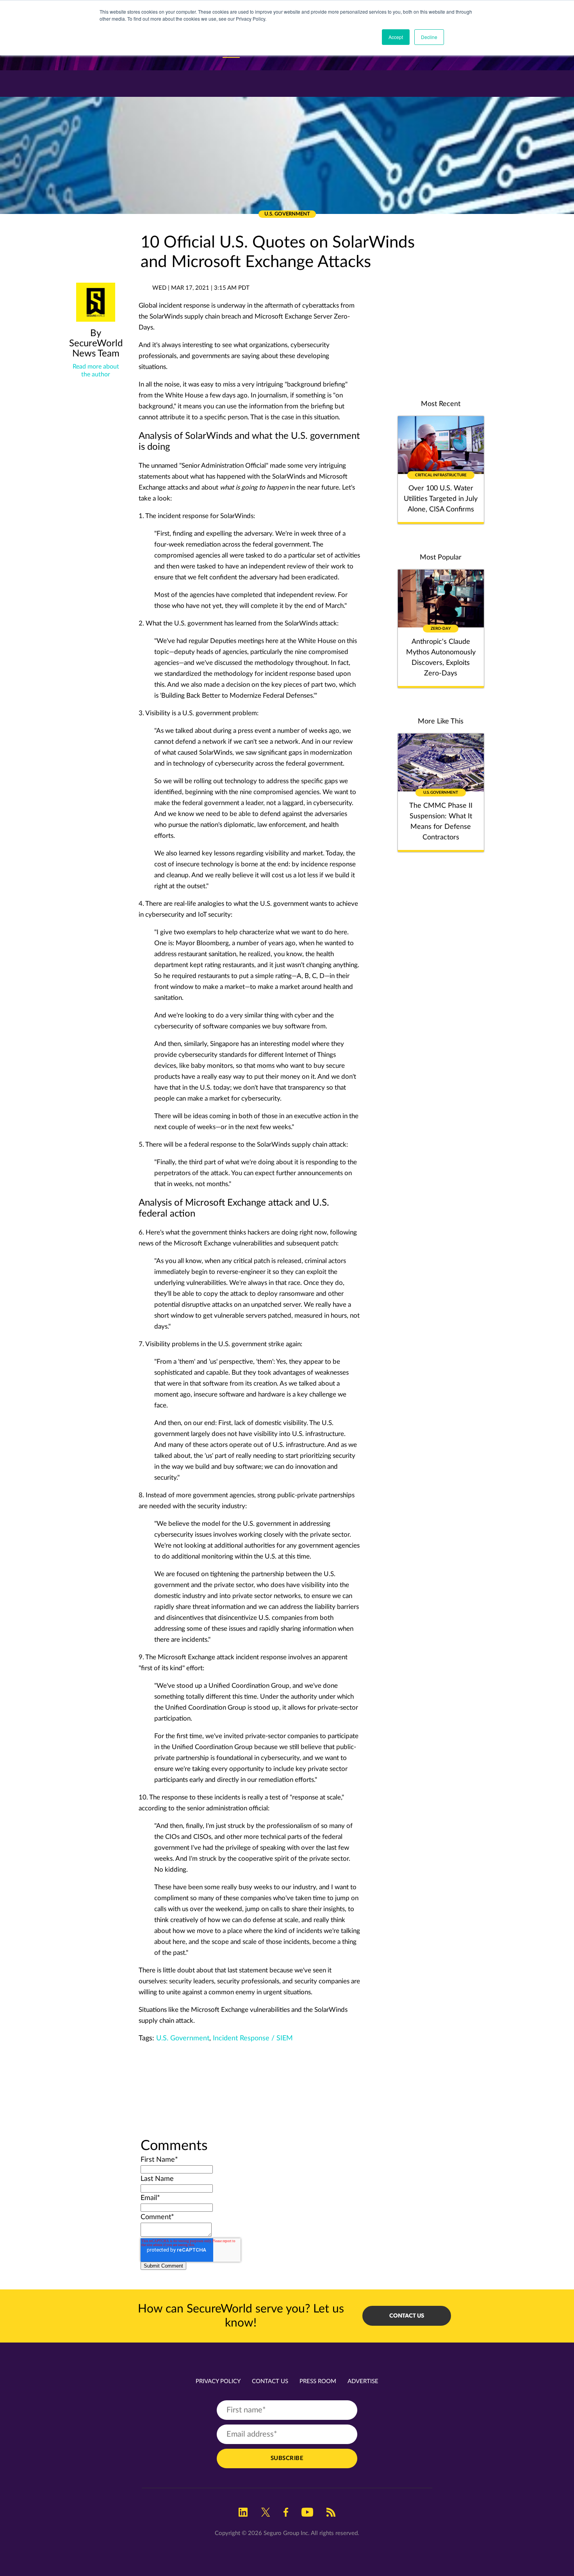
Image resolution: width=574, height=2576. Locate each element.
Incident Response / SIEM (253, 2038)
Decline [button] (429, 37)
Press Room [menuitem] (318, 2381)
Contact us (407, 2316)
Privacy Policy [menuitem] (218, 2381)
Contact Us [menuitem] (270, 2381)
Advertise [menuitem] (363, 2381)
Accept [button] (396, 37)
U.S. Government (183, 2038)
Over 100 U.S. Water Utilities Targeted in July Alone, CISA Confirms (441, 499)
